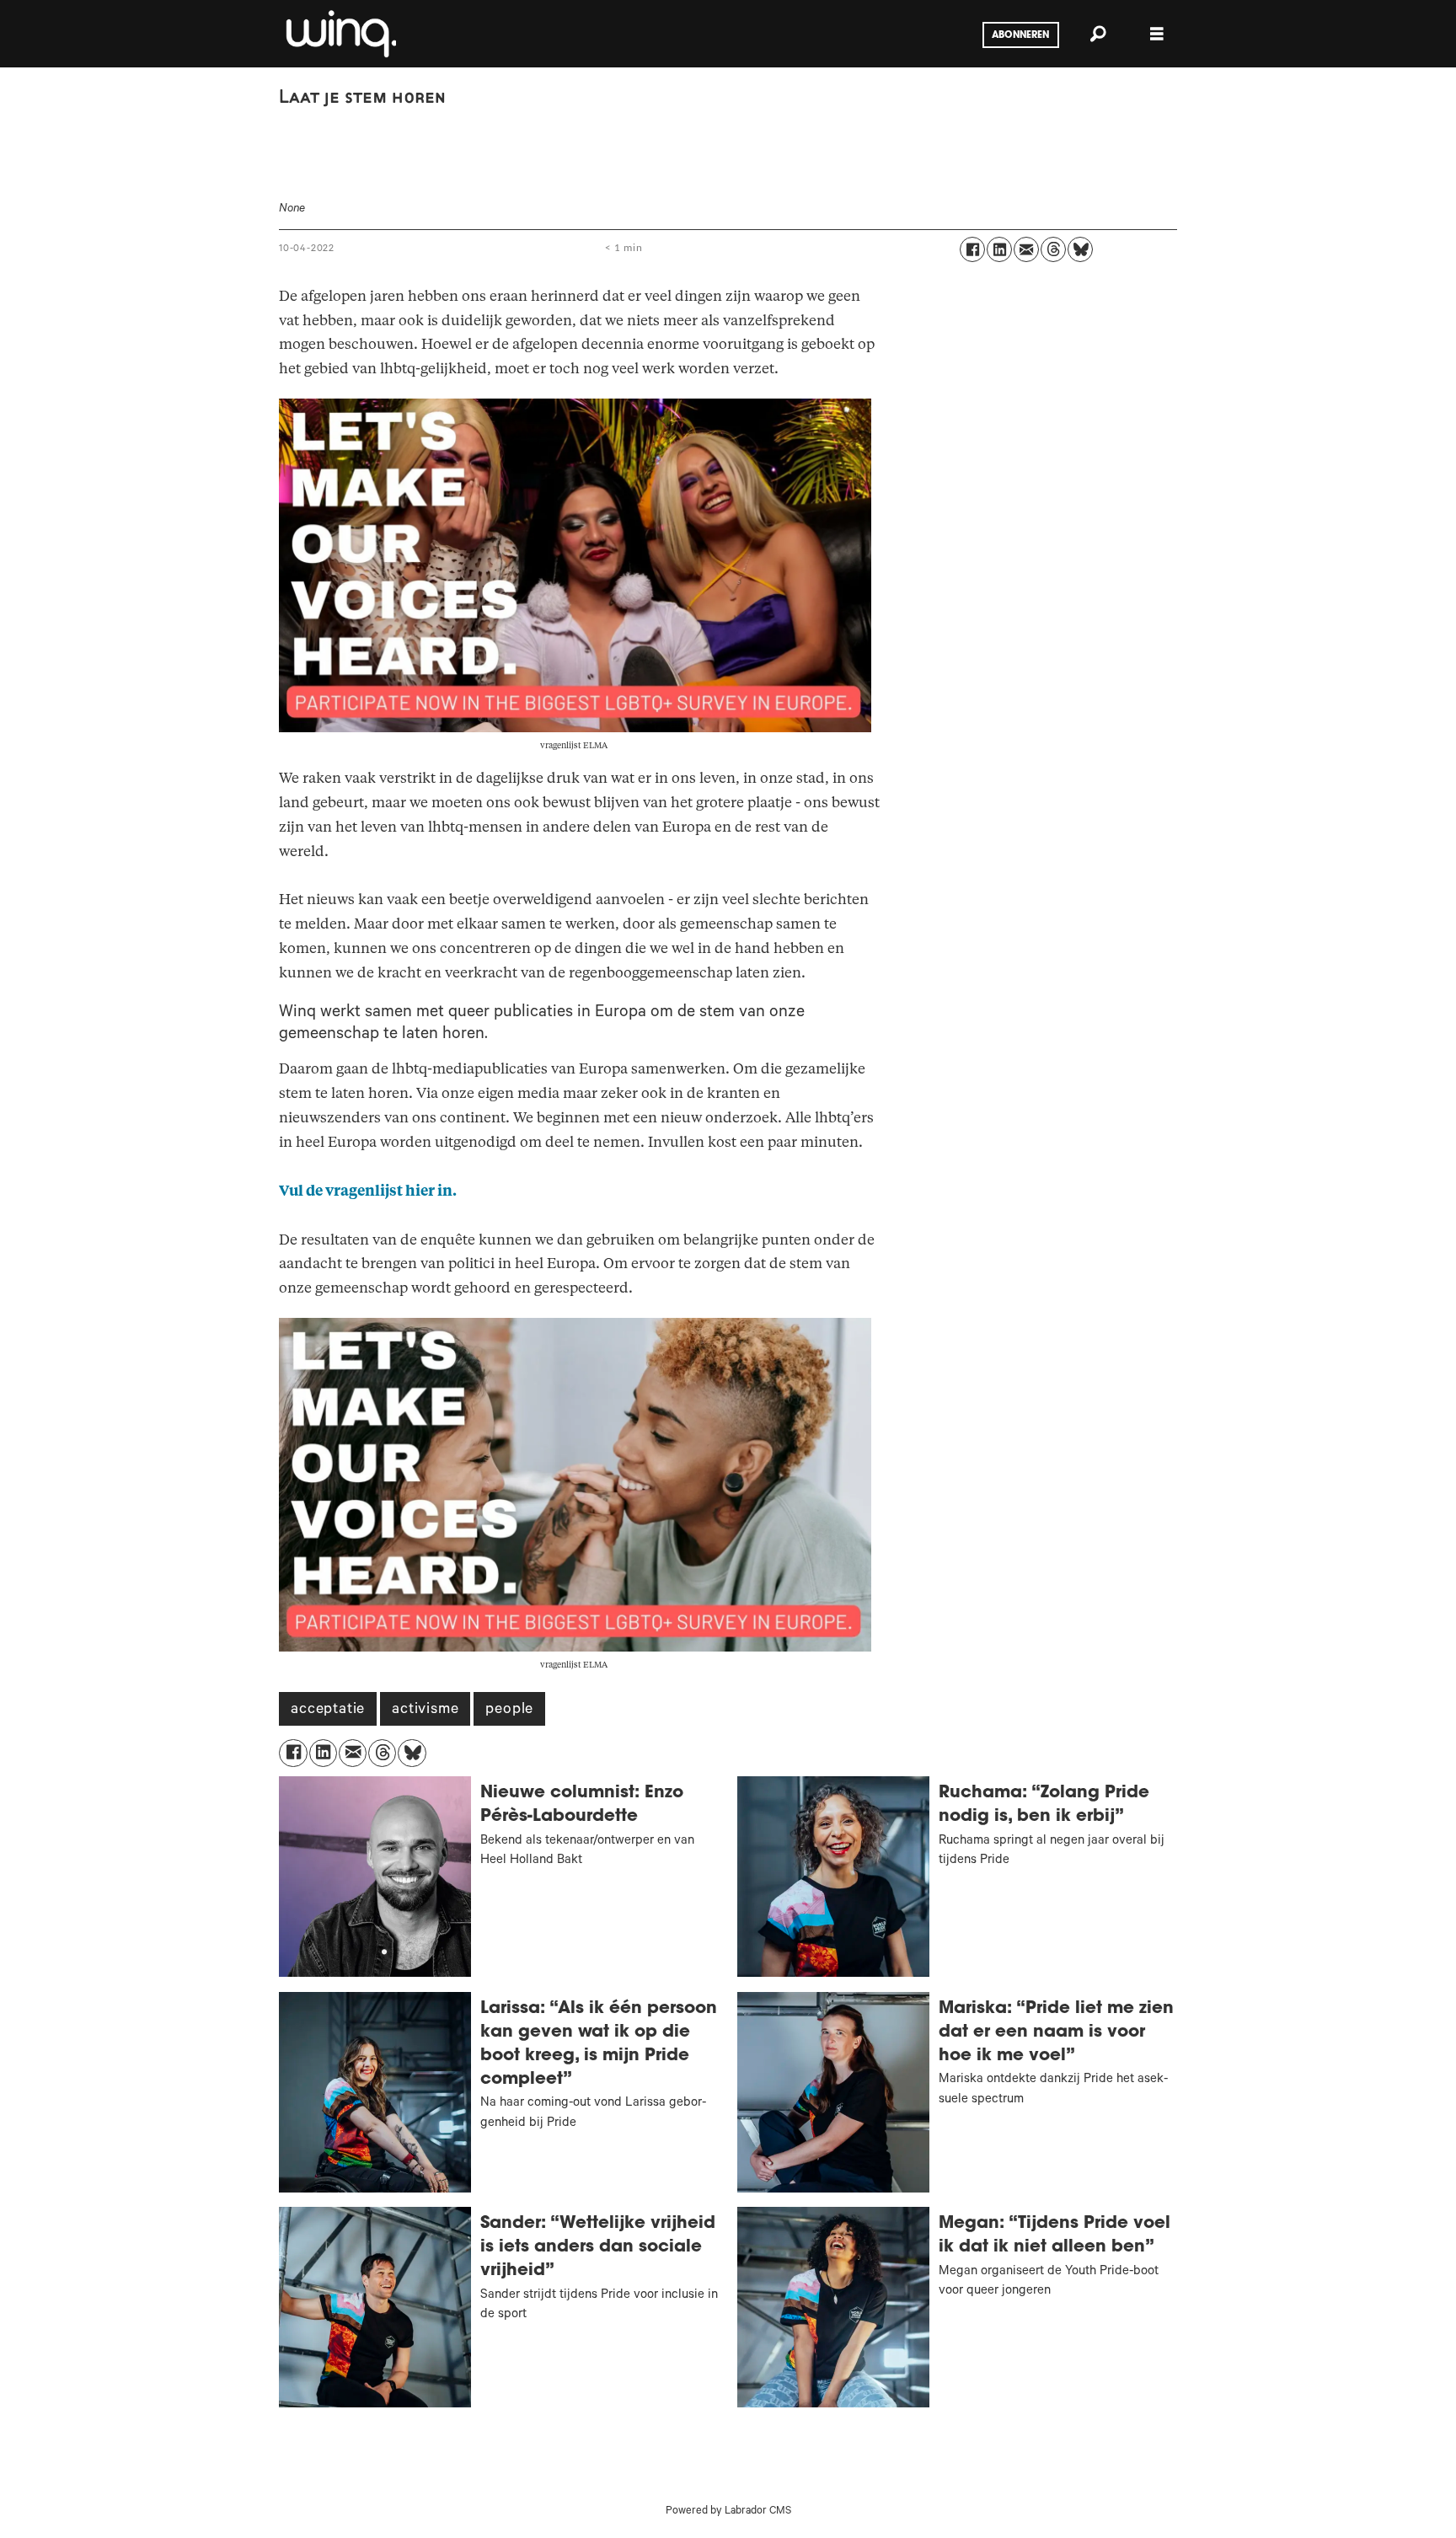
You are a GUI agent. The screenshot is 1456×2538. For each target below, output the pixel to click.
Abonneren (1020, 35)
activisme (425, 1711)
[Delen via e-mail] (1026, 249)
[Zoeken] (1098, 34)
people (509, 1711)
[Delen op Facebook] (972, 249)
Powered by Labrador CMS (728, 2512)
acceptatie (328, 1711)
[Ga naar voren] (340, 34)
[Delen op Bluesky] (1080, 249)
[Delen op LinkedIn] (999, 249)
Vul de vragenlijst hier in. (368, 1191)
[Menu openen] (1157, 34)
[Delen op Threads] (1053, 249)
